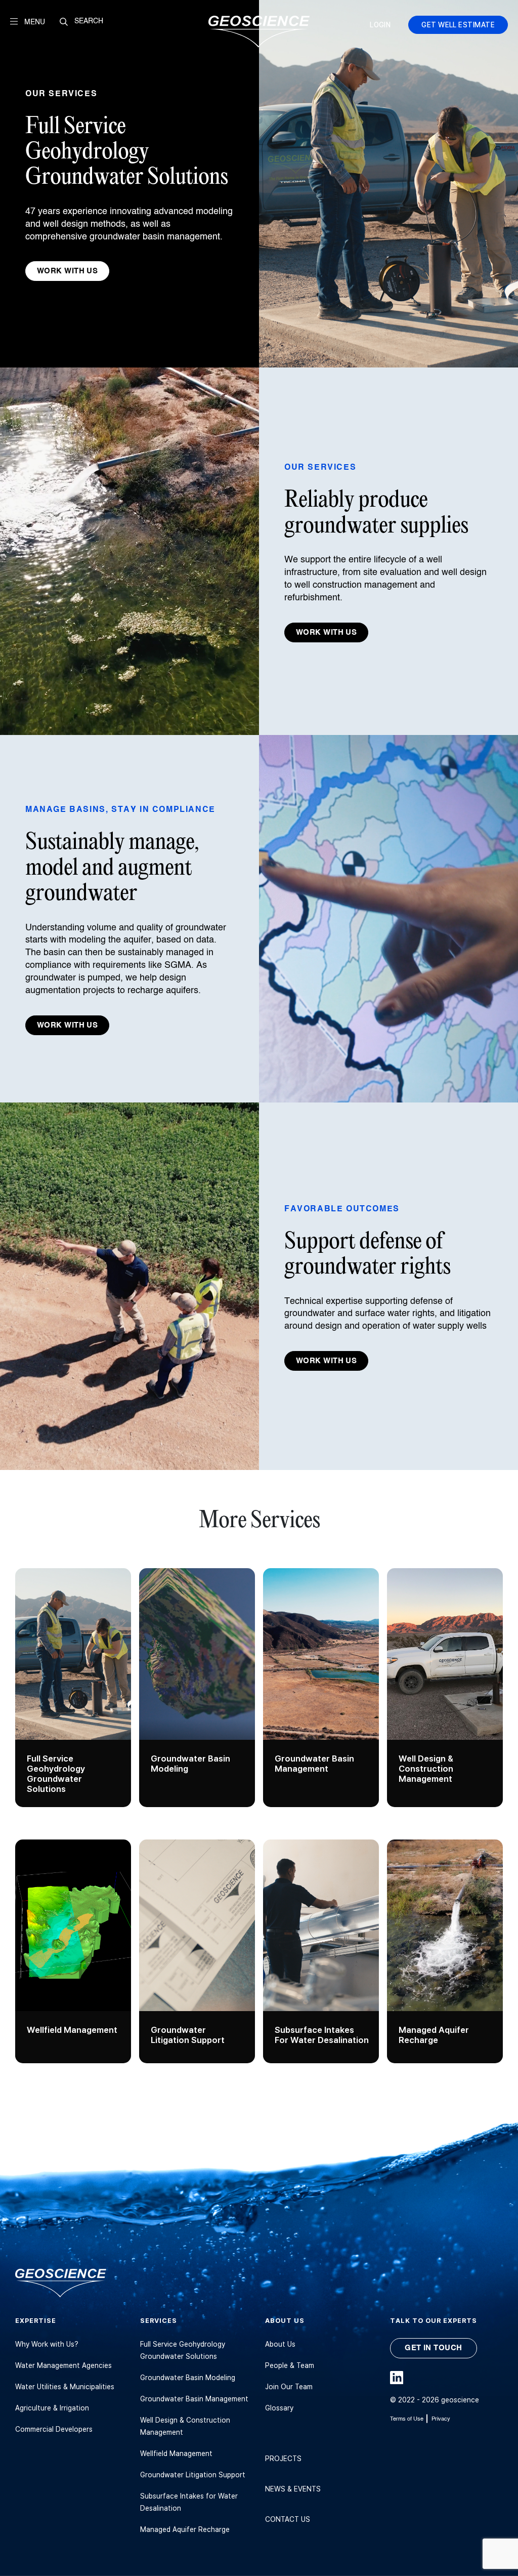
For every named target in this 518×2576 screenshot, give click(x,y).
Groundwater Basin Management (194, 2399)
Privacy (441, 2419)
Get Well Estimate (458, 25)
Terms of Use (407, 2419)
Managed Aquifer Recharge (185, 2529)
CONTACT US (288, 2519)
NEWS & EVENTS (293, 2489)
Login (380, 25)
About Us (280, 2344)
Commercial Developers (54, 2429)
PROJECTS (283, 2458)
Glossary (279, 2408)
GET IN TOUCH (433, 2348)
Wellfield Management (176, 2453)
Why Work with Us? (47, 2344)
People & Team (290, 2365)
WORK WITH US (67, 271)
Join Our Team (289, 2386)
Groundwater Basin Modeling (188, 2377)
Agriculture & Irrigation (52, 2408)
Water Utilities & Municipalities (65, 2386)
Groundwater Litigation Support (193, 2475)
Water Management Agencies (63, 2365)
